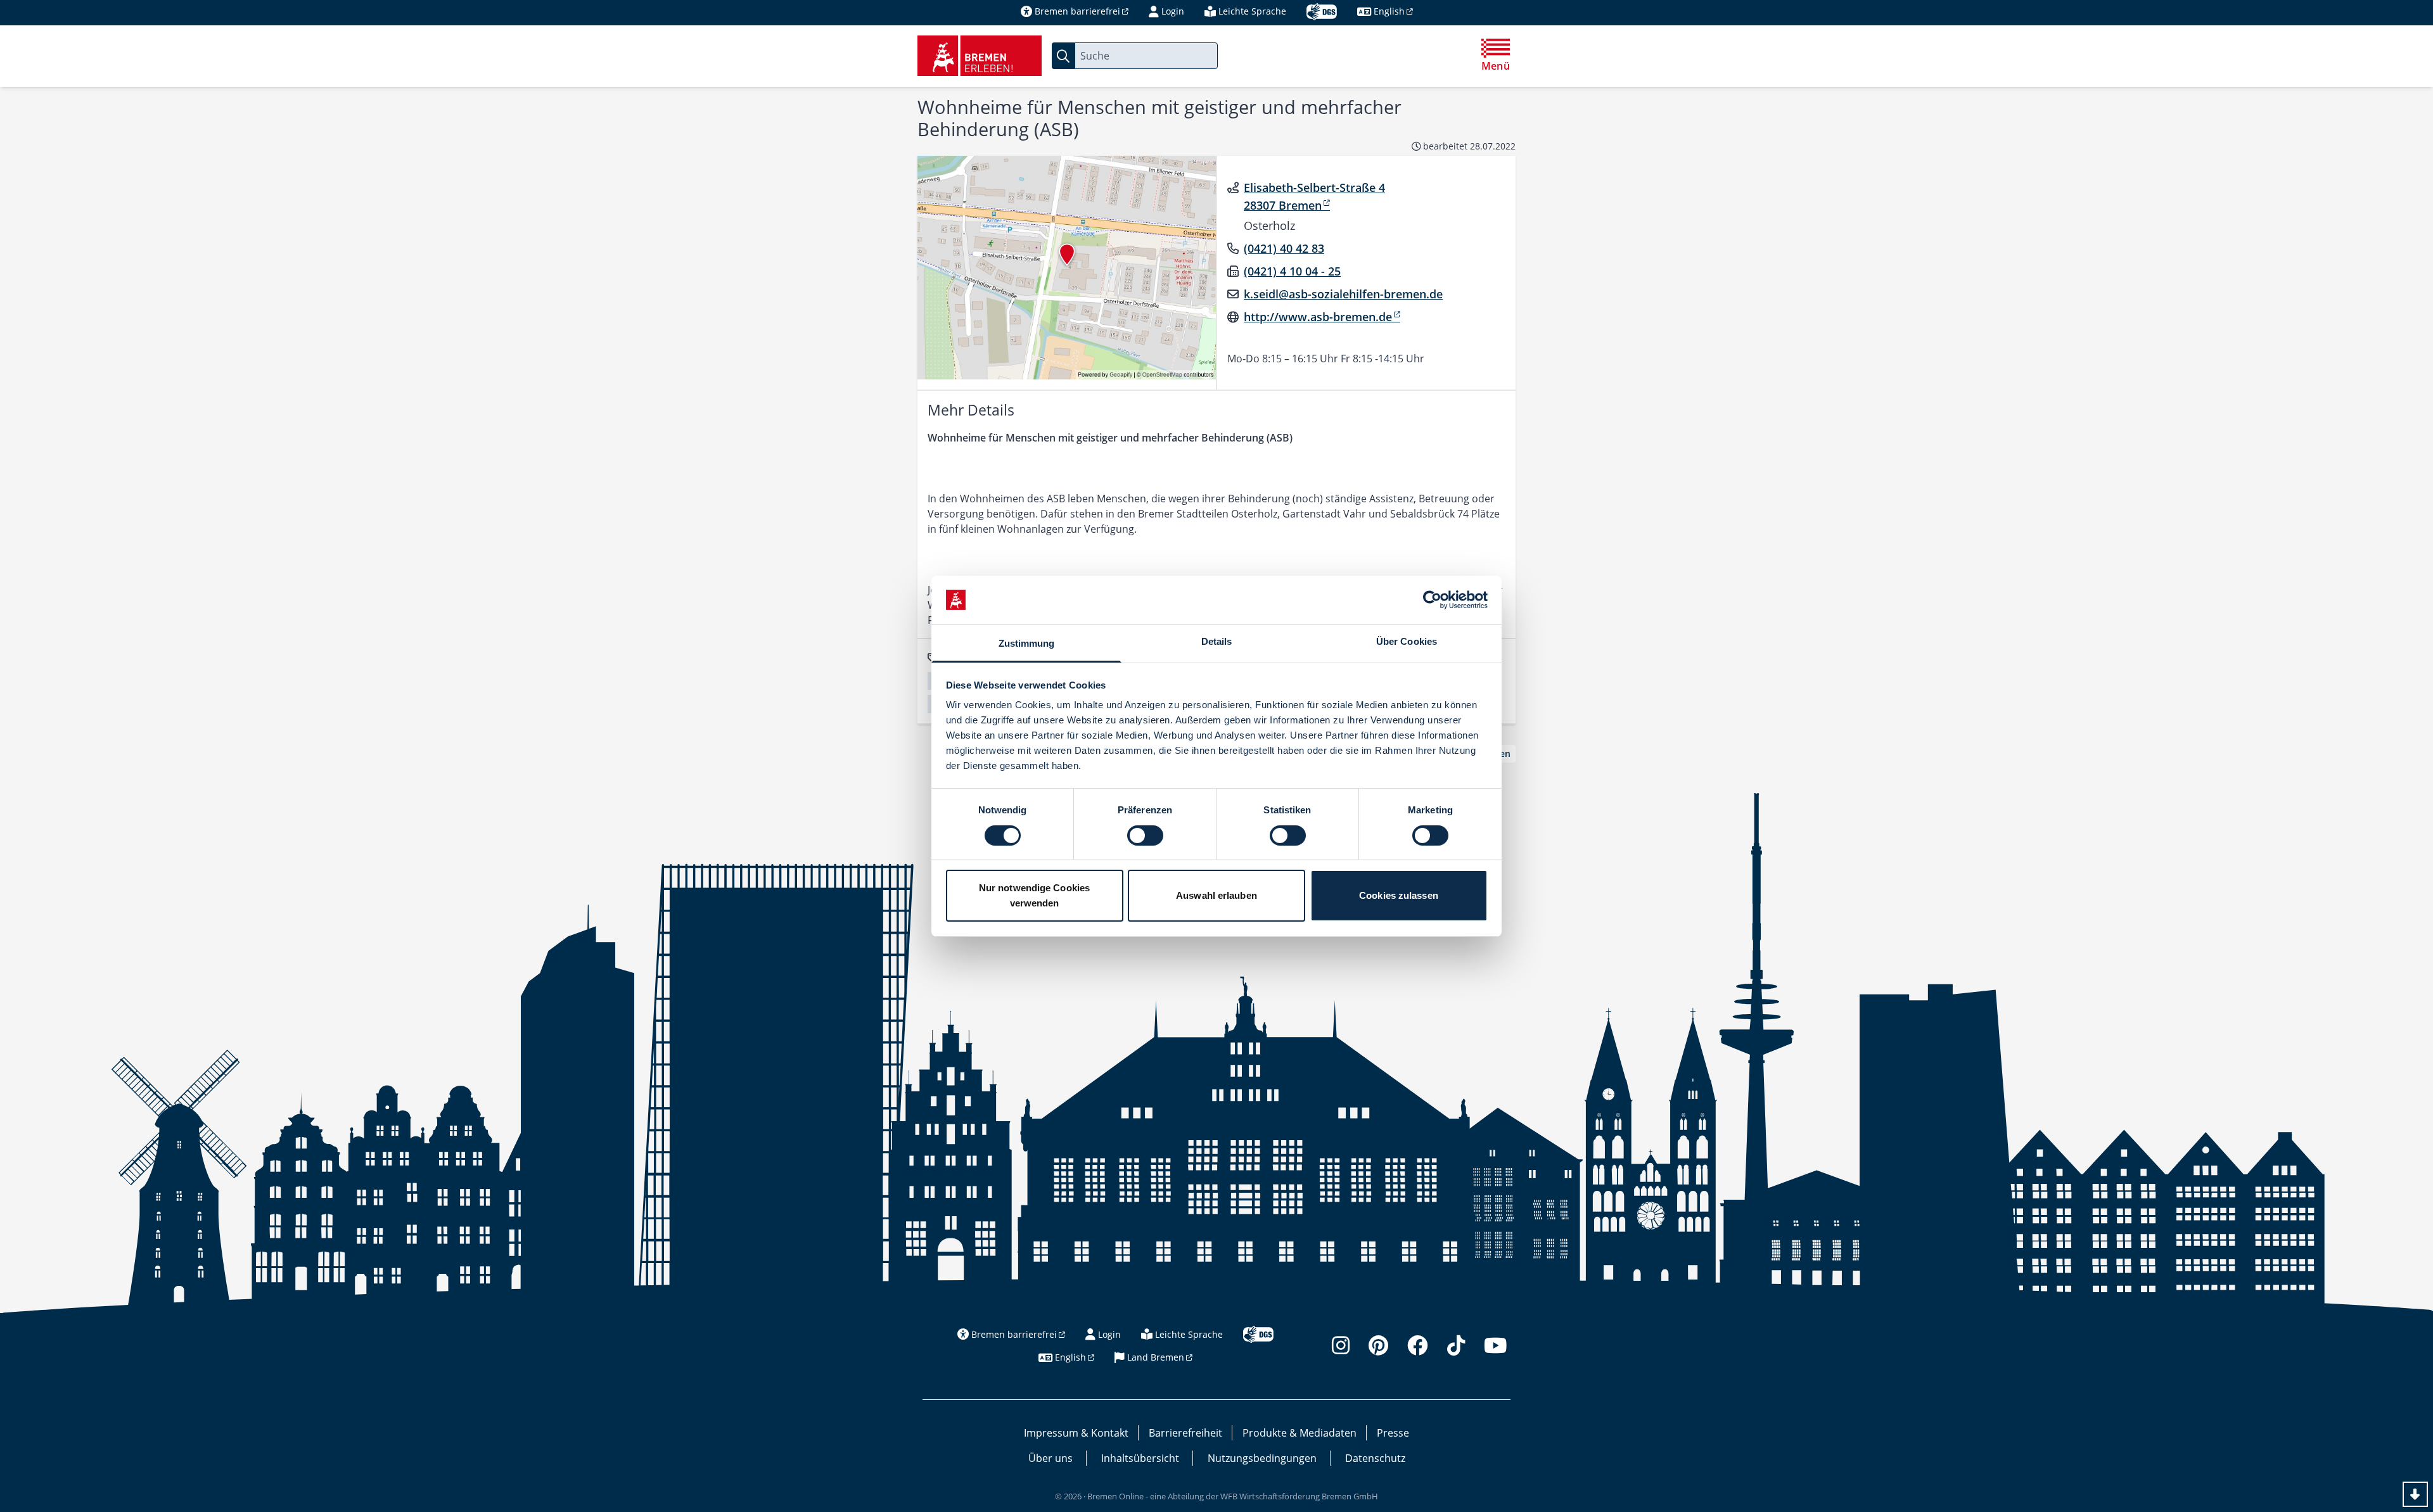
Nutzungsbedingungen (1262, 1458)
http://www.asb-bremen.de (1318, 317)
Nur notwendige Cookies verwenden (1034, 895)
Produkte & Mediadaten (1300, 1433)
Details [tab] (1217, 641)
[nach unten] (2415, 1494)
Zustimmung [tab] (1027, 643)
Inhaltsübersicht (1140, 1458)
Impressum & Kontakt (1076, 1433)
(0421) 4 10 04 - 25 (1292, 271)
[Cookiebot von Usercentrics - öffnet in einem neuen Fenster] (1432, 600)
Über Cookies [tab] (1407, 641)
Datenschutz (1375, 1458)
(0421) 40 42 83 (1284, 248)
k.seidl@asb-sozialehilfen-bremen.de (1343, 294)
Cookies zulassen (1399, 895)
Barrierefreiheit (1185, 1433)
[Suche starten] (1063, 56)
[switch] (1145, 835)
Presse (1393, 1433)
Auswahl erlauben (1216, 895)
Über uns (1050, 1458)
